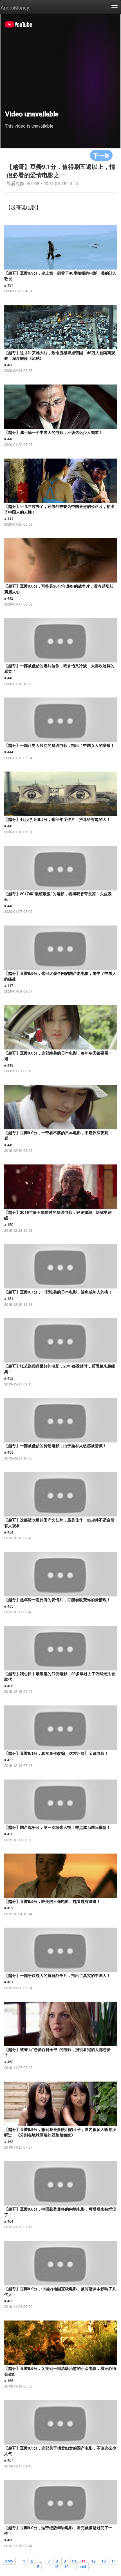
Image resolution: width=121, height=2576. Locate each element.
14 (114, 2561)
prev (9, 2561)
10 (74, 2561)
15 (37, 2566)
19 (66, 2566)
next (82, 2566)
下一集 (101, 155)
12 (93, 2561)
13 (104, 2561)
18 (56, 2566)
